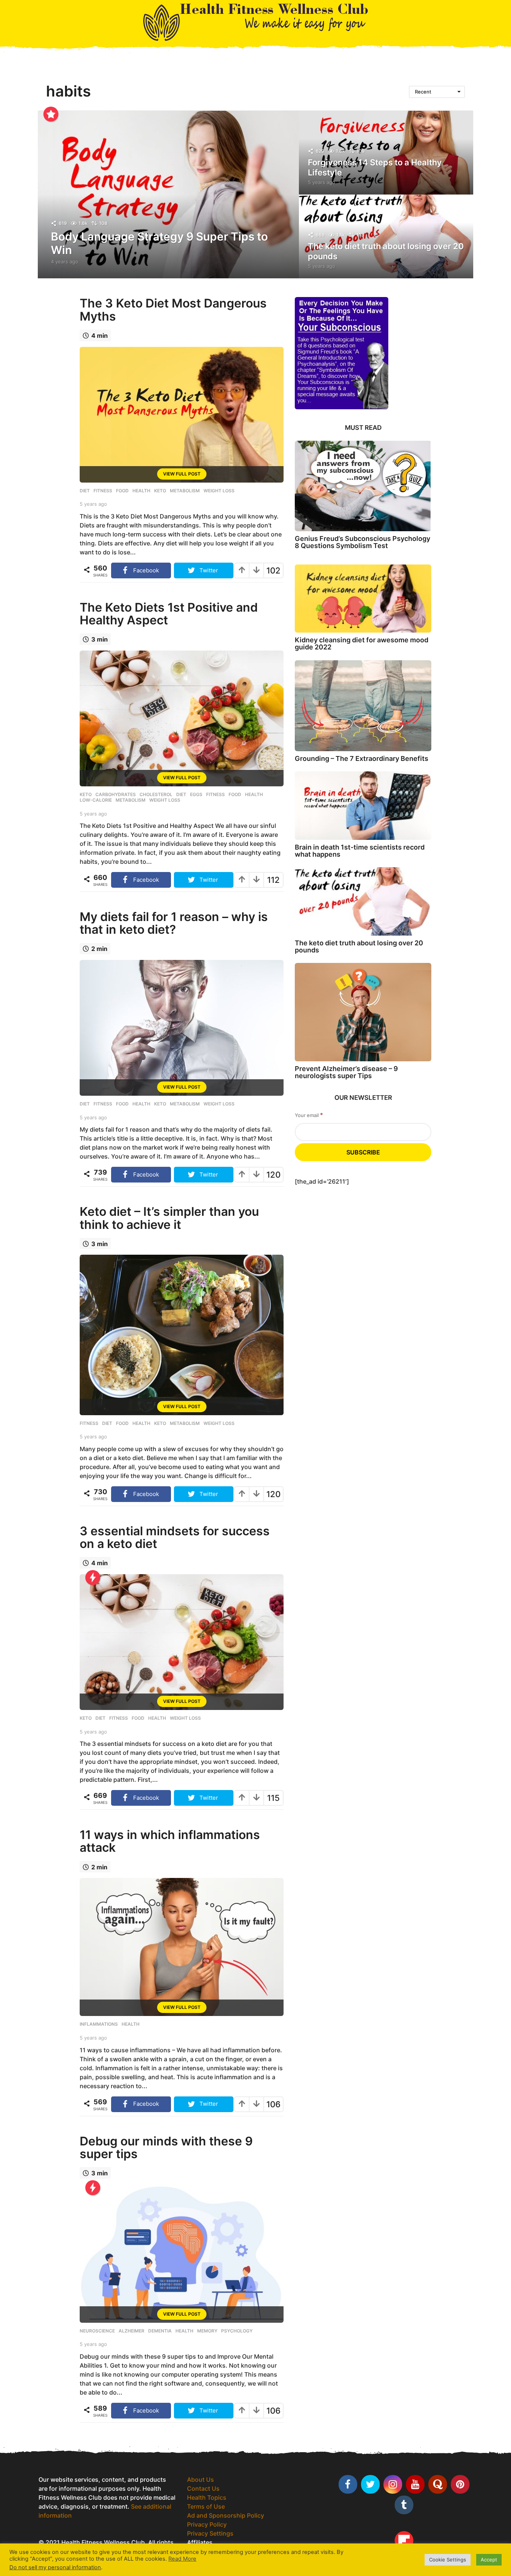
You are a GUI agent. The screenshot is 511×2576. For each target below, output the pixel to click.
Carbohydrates (116, 795)
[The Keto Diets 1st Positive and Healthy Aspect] (182, 718)
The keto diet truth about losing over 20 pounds (359, 946)
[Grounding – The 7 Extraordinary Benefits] (363, 706)
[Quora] (438, 2484)
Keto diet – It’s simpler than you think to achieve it (169, 1218)
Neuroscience (97, 2331)
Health (141, 491)
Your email (309, 1115)
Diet (85, 491)
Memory (207, 2331)
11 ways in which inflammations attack (170, 1841)
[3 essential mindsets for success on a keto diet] (182, 1642)
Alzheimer (131, 2331)
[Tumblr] (404, 2505)
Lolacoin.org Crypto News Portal (234, 2551)
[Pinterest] (460, 2484)
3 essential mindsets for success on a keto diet (175, 1537)
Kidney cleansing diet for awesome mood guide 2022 (362, 643)
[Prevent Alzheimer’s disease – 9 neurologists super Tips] (363, 1012)
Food (122, 491)
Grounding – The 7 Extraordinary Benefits (362, 758)
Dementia (160, 2331)
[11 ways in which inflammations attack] (182, 1947)
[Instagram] (393, 2484)
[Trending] (93, 1578)
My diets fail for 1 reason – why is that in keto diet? (174, 923)
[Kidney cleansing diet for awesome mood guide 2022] (363, 599)
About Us (201, 2479)
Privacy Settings (210, 2533)
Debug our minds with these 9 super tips (166, 2147)
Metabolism (185, 491)
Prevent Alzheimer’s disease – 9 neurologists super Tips (346, 1072)
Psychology (237, 2331)
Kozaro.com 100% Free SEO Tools (235, 2560)
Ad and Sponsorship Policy (226, 2515)
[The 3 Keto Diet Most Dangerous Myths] (182, 415)
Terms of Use (206, 2506)
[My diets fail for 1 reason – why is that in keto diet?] (182, 1028)
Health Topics (207, 2497)
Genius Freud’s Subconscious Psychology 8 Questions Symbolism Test (362, 542)
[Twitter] (370, 2484)
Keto (160, 491)
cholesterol (156, 795)
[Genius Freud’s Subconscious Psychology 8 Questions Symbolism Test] (363, 486)
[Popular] (51, 114)
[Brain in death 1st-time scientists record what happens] (363, 806)
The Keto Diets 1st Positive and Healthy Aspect (169, 614)
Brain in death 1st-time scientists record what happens (360, 851)
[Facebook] (348, 2484)
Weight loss (219, 491)
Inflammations (99, 2024)
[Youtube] (415, 2484)
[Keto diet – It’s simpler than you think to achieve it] (182, 1335)
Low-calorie (96, 800)
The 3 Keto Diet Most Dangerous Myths (173, 310)
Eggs (196, 795)
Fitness (103, 491)
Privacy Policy (207, 2524)
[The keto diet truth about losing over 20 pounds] (363, 901)
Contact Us (203, 2488)
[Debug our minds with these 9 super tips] (182, 2254)
